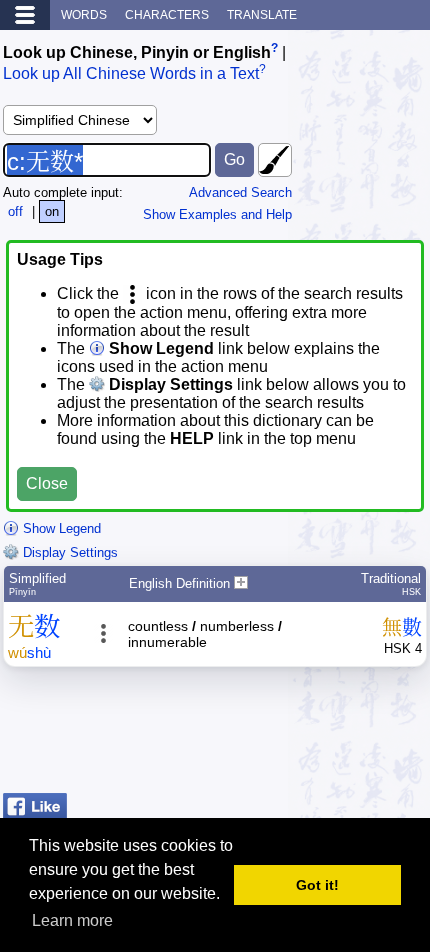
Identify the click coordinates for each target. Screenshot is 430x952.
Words (84, 15)
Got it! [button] (317, 885)
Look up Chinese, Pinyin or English (137, 52)
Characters (167, 15)
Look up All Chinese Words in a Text (131, 74)
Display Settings (68, 552)
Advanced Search (240, 192)
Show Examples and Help (217, 214)
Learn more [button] (72, 920)
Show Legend (60, 528)
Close (47, 483)
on (52, 211)
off (15, 211)
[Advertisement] (267, 735)
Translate (262, 15)
